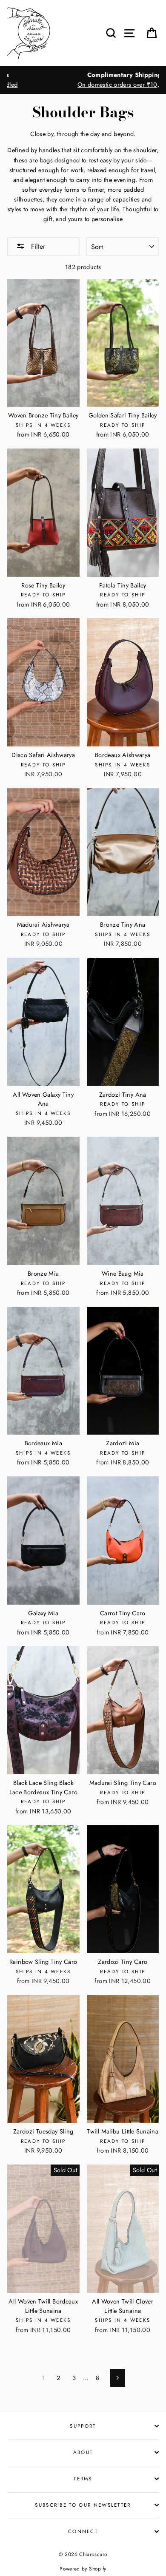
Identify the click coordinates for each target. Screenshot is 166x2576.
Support (83, 2426)
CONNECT (83, 2531)
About (83, 2452)
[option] (83, 80)
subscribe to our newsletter (83, 2505)
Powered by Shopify (83, 2569)
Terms (83, 2479)
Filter (37, 246)
